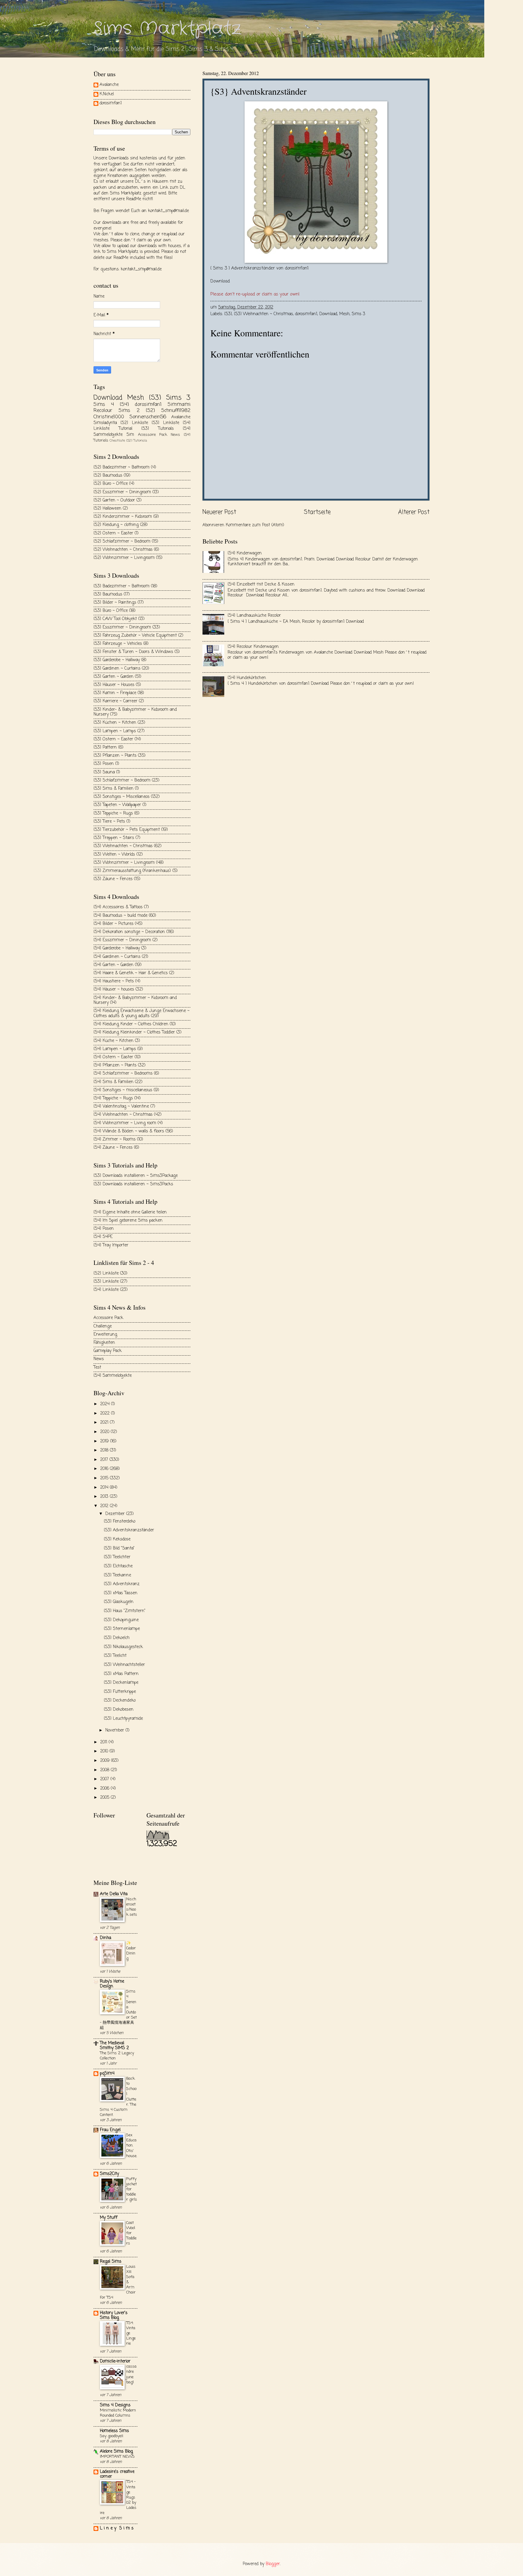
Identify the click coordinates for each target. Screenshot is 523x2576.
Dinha (105, 1938)
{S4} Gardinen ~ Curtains (117, 957)
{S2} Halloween (107, 509)
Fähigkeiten (104, 1343)
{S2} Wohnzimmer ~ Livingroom (124, 558)
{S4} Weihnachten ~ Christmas (123, 1115)
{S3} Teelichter (117, 1557)
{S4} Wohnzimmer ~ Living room (125, 1123)
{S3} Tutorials (158, 429)
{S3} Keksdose (117, 1539)
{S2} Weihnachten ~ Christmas (123, 550)
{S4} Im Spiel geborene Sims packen (128, 1221)
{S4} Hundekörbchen (247, 678)
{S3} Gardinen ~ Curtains (117, 669)
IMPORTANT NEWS (117, 2457)
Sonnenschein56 (148, 417)
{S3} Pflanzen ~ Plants (115, 756)
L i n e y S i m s (117, 2528)
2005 (105, 1798)
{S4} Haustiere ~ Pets (114, 981)
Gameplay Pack (108, 1351)
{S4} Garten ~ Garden (113, 965)
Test (97, 1368)
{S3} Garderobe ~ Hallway (117, 660)
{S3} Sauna (104, 772)
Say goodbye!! (112, 2436)
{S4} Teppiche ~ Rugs (113, 1098)
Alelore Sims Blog (116, 2452)
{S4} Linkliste (106, 1290)
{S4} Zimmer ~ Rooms (115, 1139)
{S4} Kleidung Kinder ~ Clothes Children (131, 1024)
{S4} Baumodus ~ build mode (120, 916)
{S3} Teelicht (115, 1656)
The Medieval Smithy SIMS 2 (114, 2046)
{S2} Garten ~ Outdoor (114, 500)
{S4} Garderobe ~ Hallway (117, 948)
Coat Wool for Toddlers (131, 2233)
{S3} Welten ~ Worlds (114, 855)
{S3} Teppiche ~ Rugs (113, 813)
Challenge (103, 1326)
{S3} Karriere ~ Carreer (115, 701)
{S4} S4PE (103, 1237)
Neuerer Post (219, 512)
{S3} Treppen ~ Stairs (114, 838)
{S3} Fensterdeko (120, 1521)
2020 (105, 1432)
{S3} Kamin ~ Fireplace (115, 693)
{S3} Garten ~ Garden (113, 677)
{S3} (228, 314)
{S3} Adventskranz (122, 1584)
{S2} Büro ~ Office (111, 484)
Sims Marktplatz (167, 29)
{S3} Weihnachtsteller (124, 1665)
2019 (105, 1441)
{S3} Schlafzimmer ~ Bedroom (122, 780)
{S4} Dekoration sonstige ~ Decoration (129, 932)
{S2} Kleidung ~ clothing (116, 525)
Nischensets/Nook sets (132, 1907)
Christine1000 (109, 417)
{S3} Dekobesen (119, 1710)
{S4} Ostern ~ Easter (113, 1057)
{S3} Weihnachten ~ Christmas (263, 314)
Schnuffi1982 (176, 411)
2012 (105, 1506)
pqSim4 (107, 2073)
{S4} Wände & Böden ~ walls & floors (129, 1131)
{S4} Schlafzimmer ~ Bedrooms (123, 1074)
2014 (105, 1488)
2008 (105, 1770)
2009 (106, 1761)
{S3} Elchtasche (118, 1566)
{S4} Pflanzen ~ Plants (115, 1065)
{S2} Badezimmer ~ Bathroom (122, 467)
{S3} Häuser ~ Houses (114, 685)
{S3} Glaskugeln (119, 1602)
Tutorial (125, 429)
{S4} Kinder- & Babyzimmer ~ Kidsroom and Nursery (135, 1001)
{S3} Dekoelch (117, 1638)
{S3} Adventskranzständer (129, 1530)
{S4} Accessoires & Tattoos (118, 907)
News (175, 435)
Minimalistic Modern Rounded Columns (118, 2413)
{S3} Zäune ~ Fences (113, 879)
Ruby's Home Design (112, 1984)
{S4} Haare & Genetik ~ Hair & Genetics (131, 973)
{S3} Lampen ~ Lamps (115, 731)
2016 (105, 1469)
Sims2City (109, 2174)
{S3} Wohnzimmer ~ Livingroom (124, 863)
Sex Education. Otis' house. (132, 2145)
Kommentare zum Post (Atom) (255, 525)
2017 (105, 1460)
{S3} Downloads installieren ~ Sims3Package (136, 1176)
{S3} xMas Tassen (121, 1593)
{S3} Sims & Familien (113, 789)
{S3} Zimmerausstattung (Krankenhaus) (132, 871)
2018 (105, 1450)
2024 (106, 1404)
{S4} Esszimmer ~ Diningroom (122, 940)
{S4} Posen (104, 1229)
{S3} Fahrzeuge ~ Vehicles (118, 644)
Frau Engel (110, 2130)
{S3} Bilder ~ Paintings (115, 603)
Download (220, 281)
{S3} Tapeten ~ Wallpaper (117, 805)
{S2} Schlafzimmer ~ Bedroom (122, 542)
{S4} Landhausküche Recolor (254, 616)
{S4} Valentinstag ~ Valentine (121, 1107)
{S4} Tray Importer (111, 1245)
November (115, 1730)
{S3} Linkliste (165, 423)
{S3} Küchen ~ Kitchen (115, 723)
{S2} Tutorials (137, 441)
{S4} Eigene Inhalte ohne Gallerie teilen (130, 1212)
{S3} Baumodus (108, 594)
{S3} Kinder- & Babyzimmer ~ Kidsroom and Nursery (135, 712)
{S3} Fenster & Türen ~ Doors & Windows (133, 652)
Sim (130, 435)
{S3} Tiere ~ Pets (109, 822)
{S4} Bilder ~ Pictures (113, 924)
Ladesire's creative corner (117, 2474)
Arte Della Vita (114, 1894)
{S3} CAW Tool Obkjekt (115, 619)
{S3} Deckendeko (120, 1701)
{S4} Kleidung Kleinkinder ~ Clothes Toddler (134, 1032)
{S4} (124, 405)
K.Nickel (107, 95)
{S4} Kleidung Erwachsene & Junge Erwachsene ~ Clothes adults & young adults (141, 1014)
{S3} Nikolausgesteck (123, 1647)
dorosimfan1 (306, 314)
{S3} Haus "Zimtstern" (125, 1611)
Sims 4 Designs (115, 2405)
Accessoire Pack (153, 435)
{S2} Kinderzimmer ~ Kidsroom (123, 517)
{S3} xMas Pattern (121, 1674)
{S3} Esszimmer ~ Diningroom (122, 627)
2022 (106, 1414)
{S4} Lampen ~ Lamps (115, 1049)
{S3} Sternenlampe (122, 1629)
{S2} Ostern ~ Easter (113, 533)
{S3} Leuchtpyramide (123, 1719)
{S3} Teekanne (117, 1575)
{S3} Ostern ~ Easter (113, 739)
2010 (105, 1751)
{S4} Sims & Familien (113, 1082)
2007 (105, 1779)
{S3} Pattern (105, 748)
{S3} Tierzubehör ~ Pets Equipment (127, 830)
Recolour (103, 411)
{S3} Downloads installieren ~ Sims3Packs (133, 1184)
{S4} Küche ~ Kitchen (113, 1041)
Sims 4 (104, 405)
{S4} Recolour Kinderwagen (253, 647)
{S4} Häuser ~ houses (114, 989)
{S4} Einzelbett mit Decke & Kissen (261, 584)
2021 (105, 1423)
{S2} (150, 411)
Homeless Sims (114, 2431)
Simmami (179, 405)
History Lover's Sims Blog (114, 2315)
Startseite (317, 512)
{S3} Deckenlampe (121, 1683)
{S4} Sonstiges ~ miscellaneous (123, 1090)
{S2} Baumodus (108, 476)
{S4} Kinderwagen (245, 553)
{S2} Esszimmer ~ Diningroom (122, 492)
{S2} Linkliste (134, 423)
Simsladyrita (105, 423)
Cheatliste (117, 441)
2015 (105, 1478)
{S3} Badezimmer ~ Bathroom (122, 586)
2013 (105, 1497)
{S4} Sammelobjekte (113, 1376)
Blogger (273, 2564)
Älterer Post (414, 512)
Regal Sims (111, 2262)
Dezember (116, 1514)
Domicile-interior (115, 2361)
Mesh (344, 314)
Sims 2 (129, 411)
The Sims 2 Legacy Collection (117, 2056)
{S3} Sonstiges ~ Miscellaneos (122, 797)
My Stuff (109, 2218)
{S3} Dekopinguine (121, 1620)
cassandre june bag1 (131, 2374)
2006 (105, 1789)
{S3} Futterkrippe (120, 1692)
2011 (104, 1742)
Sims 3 (359, 314)
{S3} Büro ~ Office (111, 611)
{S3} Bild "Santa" (119, 1548)
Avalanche (109, 85)
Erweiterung (105, 1335)
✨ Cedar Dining (131, 1951)
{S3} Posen (104, 764)
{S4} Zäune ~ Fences (113, 1148)
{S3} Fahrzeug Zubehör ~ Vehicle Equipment (135, 636)
